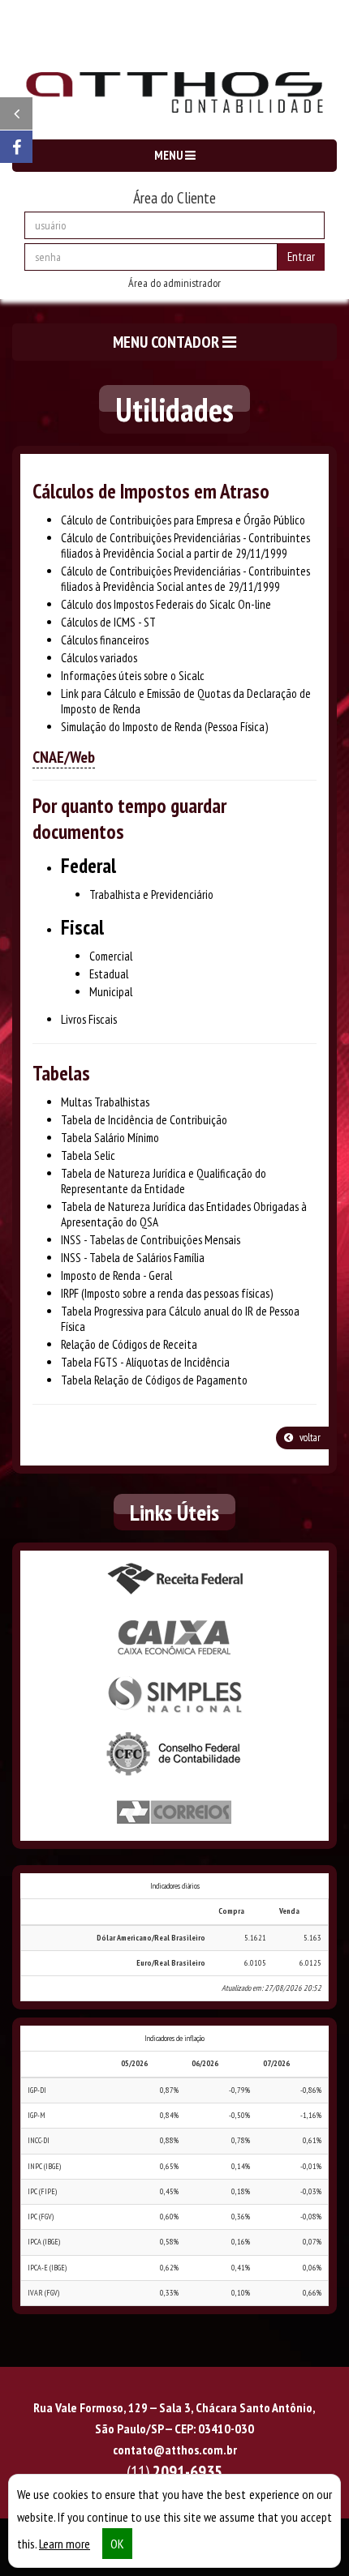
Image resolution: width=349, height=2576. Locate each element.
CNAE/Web (64, 757)
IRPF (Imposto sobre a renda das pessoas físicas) (167, 1293)
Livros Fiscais (89, 1019)
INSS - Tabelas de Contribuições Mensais (151, 1240)
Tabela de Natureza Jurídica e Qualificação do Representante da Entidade (164, 1181)
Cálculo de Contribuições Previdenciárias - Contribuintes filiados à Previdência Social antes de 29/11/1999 (185, 579)
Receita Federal (174, 1579)
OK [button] (117, 2544)
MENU (170, 155)
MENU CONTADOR (168, 342)
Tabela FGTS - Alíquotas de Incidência (145, 1362)
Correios (174, 1812)
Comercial (111, 956)
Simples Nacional (174, 1696)
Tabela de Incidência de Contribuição (144, 1120)
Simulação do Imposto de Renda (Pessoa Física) (164, 727)
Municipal (111, 992)
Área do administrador (174, 283)
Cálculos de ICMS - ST (108, 622)
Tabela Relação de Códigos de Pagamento (154, 1380)
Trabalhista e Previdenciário (151, 894)
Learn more (65, 2544)
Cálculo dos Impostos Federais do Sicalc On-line (166, 604)
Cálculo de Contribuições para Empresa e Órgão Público (183, 520)
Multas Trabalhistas (105, 1102)
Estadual (109, 974)
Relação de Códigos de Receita (129, 1344)
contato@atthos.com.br (175, 2450)
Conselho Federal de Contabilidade (174, 1754)
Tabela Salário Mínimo (110, 1138)
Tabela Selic (88, 1155)
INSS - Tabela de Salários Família (133, 1258)
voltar (309, 1438)
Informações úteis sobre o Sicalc (133, 676)
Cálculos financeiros (105, 640)
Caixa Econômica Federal (174, 1637)
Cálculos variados (99, 658)
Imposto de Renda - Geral (116, 1275)
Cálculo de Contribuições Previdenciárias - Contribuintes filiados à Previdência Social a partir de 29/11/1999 (185, 546)
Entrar (301, 257)
